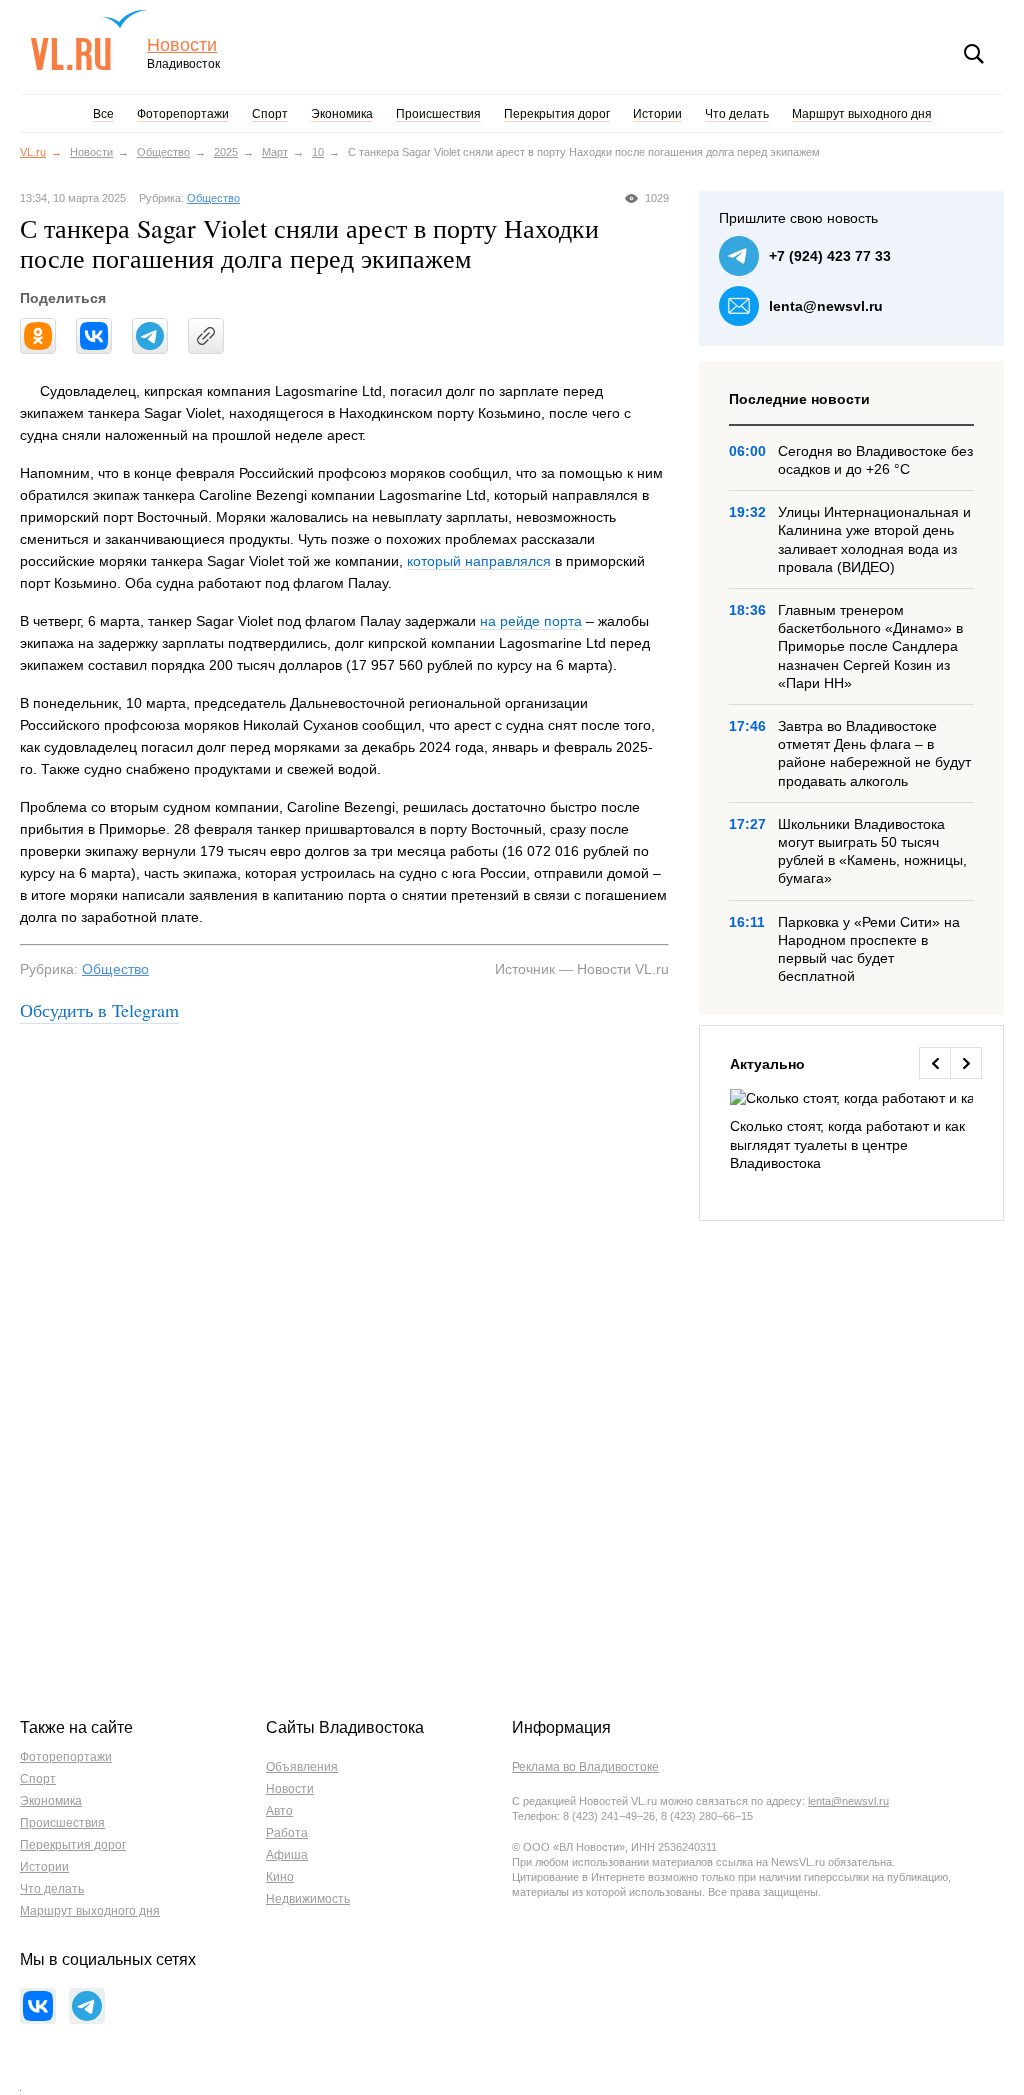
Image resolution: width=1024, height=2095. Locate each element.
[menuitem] (851, 1130)
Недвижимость (308, 1899)
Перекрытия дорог (557, 114)
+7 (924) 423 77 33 (830, 256)
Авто (279, 1811)
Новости (182, 45)
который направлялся (479, 561)
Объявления (302, 1767)
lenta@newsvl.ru (826, 306)
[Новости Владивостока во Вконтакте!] (38, 2006)
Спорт (270, 114)
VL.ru (88, 40)
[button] (934, 1063)
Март (275, 152)
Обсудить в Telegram (99, 1010)
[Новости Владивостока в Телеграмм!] (87, 2006)
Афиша (287, 1855)
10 (318, 152)
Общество (163, 152)
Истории (657, 114)
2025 (226, 152)
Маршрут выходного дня (862, 114)
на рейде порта (531, 621)
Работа (287, 1833)
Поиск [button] (974, 54)
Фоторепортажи (183, 114)
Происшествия (438, 114)
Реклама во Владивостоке (585, 1767)
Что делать (737, 114)
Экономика (342, 114)
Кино (280, 1877)
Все (103, 114)
